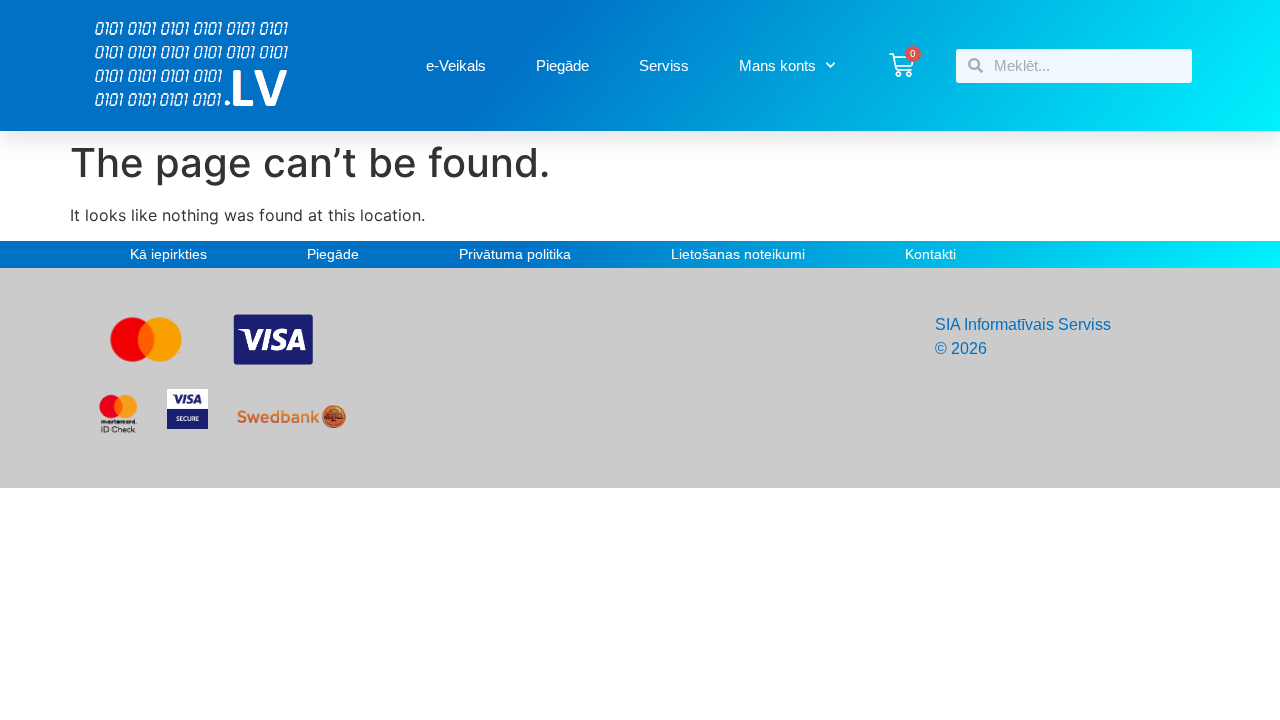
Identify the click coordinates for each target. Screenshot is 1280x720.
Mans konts (777, 65)
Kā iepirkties (168, 254)
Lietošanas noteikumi (738, 254)
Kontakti (930, 254)
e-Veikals (456, 65)
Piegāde (562, 65)
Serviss (664, 65)
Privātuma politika (515, 254)
